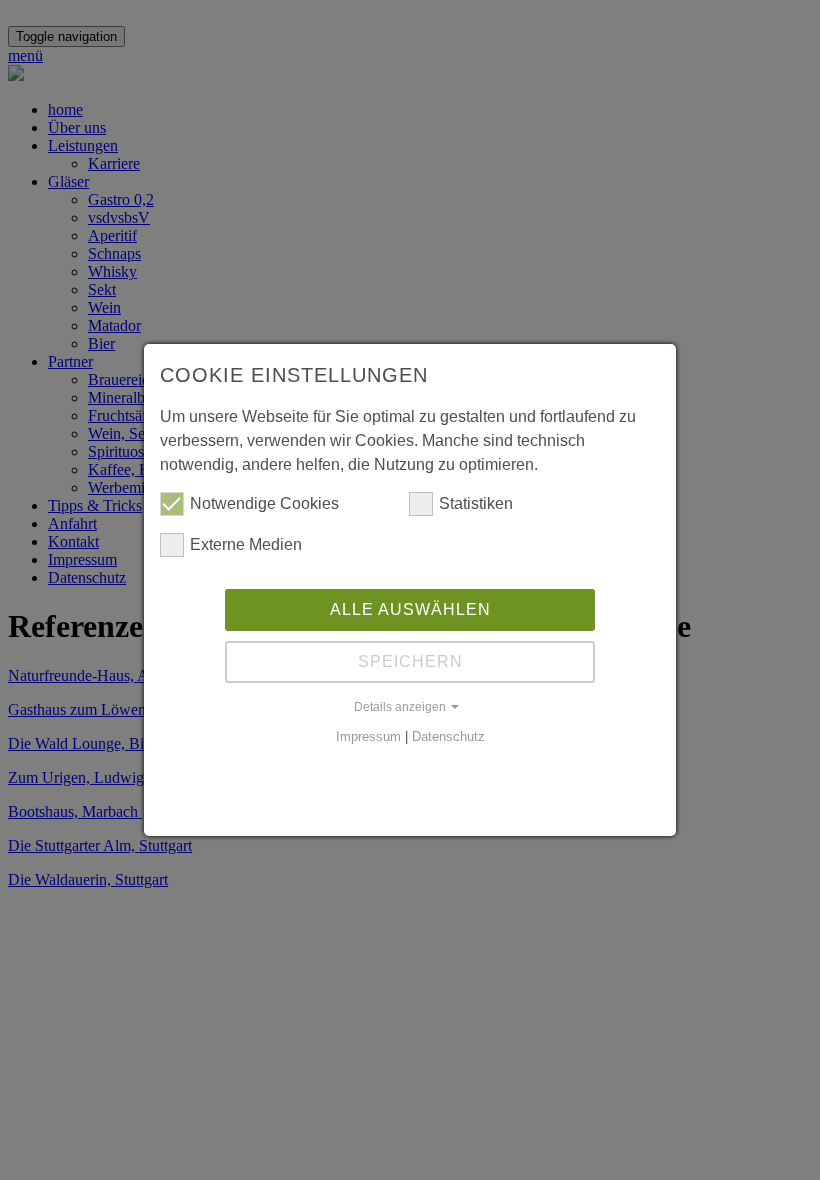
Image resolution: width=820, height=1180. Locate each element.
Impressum (368, 736)
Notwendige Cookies (264, 503)
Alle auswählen (410, 609)
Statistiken (476, 503)
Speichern (410, 661)
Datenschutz (448, 736)
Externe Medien (246, 544)
